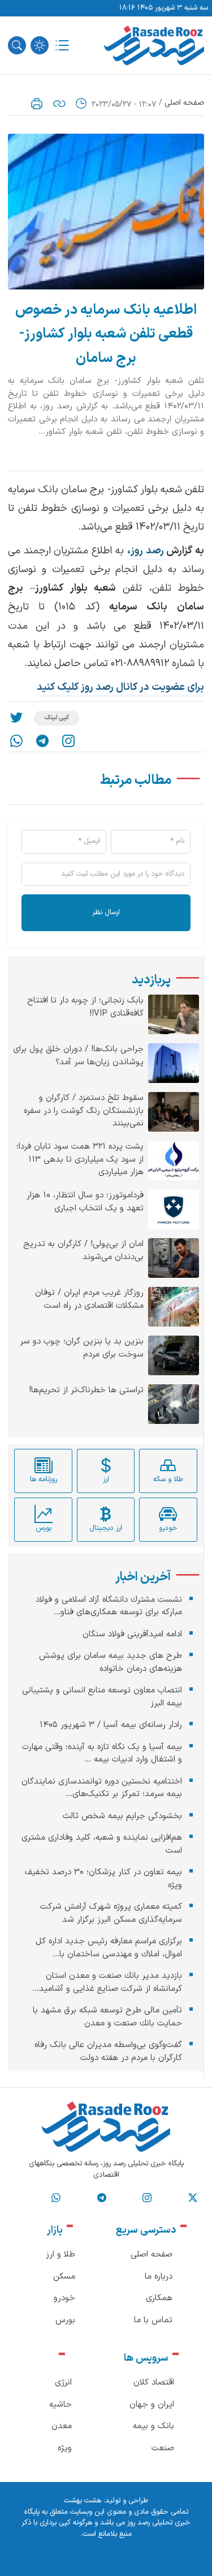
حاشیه (60, 2405)
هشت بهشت (83, 2501)
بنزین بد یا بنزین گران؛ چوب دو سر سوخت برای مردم (82, 1348)
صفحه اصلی (184, 103)
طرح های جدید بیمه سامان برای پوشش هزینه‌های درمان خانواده (111, 1662)
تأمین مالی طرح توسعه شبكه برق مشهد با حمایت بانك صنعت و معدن (107, 2017)
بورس (65, 2320)
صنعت (163, 2448)
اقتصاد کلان (154, 2383)
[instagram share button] (68, 741)
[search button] (17, 45)
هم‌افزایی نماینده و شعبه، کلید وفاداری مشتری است (102, 1844)
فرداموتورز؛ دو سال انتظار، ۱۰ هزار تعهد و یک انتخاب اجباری (85, 1202)
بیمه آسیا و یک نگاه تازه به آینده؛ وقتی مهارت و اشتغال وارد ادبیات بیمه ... (102, 1754)
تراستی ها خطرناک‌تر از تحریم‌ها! (86, 1391)
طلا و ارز (60, 2255)
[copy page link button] (59, 104)
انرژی (63, 2383)
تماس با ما (153, 2320)
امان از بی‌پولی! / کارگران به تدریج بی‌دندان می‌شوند (83, 1251)
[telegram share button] (42, 741)
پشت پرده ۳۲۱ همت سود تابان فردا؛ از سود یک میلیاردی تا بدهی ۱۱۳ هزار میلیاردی (80, 1160)
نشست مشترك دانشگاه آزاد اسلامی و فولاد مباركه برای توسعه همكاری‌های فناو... (109, 1606)
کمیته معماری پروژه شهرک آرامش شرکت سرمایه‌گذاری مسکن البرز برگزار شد (111, 1913)
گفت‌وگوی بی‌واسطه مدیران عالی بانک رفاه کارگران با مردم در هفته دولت (108, 2052)
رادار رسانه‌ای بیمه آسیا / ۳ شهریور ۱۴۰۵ (111, 1725)
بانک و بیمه (153, 2426)
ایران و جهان (152, 2405)
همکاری (159, 2298)
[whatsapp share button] (16, 741)
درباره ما (159, 2277)
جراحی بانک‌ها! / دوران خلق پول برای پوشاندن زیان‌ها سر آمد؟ (78, 1056)
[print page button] (37, 104)
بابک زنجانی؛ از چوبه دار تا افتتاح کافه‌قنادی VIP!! (85, 1007)
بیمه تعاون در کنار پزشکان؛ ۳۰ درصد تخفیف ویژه (103, 1879)
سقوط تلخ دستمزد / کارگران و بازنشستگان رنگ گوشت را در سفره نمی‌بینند (84, 1111)
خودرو (64, 2298)
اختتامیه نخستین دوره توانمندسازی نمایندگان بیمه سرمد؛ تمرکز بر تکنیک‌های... (102, 1788)
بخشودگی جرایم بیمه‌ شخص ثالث (122, 1816)
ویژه (65, 2448)
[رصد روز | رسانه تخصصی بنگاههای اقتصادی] (154, 45)
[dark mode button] (40, 45)
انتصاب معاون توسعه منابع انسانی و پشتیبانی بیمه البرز (102, 1697)
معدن (62, 2426)
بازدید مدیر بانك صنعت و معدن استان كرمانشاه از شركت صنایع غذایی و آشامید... (107, 1982)
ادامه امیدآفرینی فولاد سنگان (132, 1634)
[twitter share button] (16, 718)
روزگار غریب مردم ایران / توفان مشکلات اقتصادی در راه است (89, 1300)
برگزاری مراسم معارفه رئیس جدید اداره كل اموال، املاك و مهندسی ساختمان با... (109, 1948)
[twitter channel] (193, 2198)
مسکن (64, 2277)
